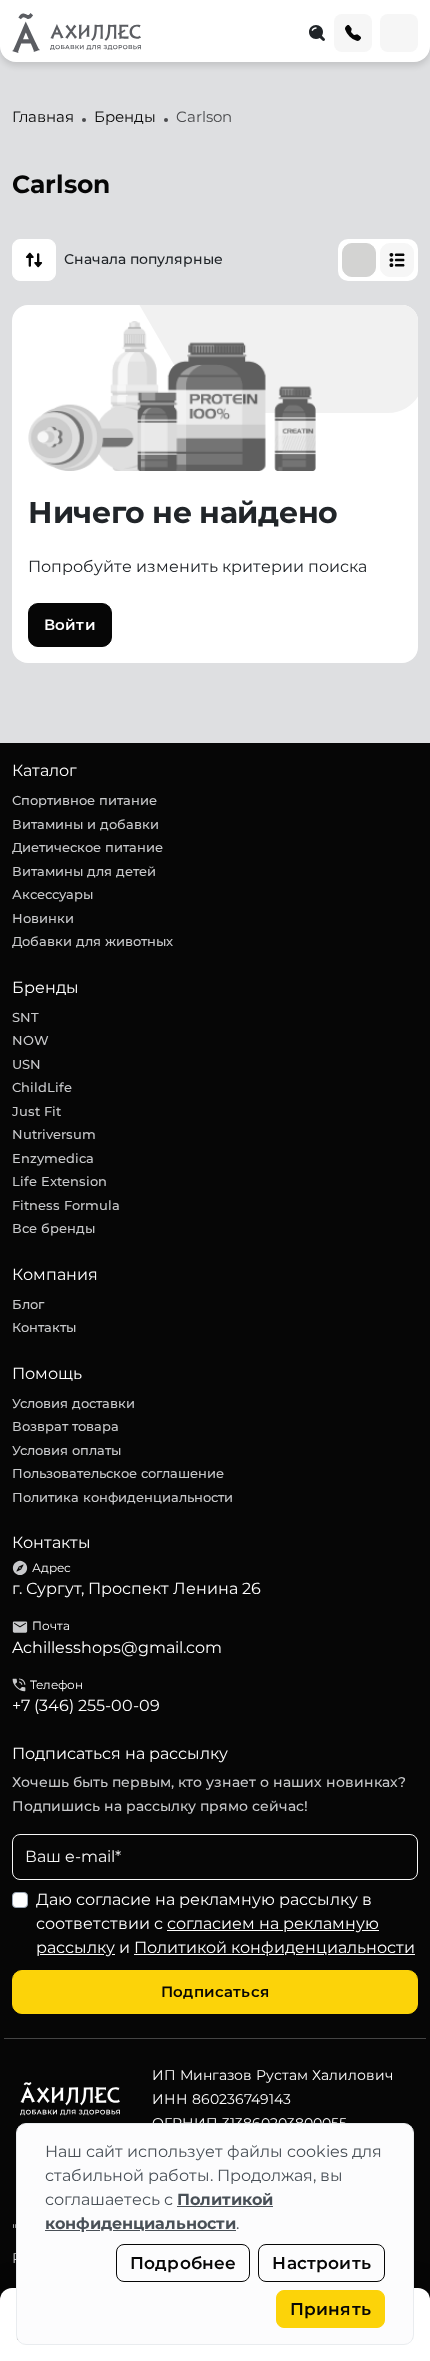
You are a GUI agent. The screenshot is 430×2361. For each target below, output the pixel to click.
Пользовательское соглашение (118, 1473)
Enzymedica (53, 1158)
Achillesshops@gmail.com (117, 1647)
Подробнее (183, 2263)
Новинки (43, 918)
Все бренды (53, 1228)
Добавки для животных (92, 941)
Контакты (44, 1327)
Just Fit (36, 1111)
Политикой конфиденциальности (274, 1947)
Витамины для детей (84, 871)
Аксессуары (52, 894)
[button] (34, 260)
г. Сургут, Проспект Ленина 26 (136, 1588)
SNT (25, 1017)
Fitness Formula (66, 1205)
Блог (28, 1304)
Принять (330, 2309)
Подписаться (215, 1991)
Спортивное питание (84, 800)
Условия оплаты (66, 1450)
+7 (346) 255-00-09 (86, 1705)
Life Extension (59, 1181)
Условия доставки (73, 1403)
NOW (30, 1040)
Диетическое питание (87, 847)
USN (26, 1064)
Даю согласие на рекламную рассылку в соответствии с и (225, 1923)
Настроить (321, 2263)
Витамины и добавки (85, 824)
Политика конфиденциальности (122, 1497)
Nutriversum (54, 1134)
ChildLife (42, 1087)
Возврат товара (65, 1426)
